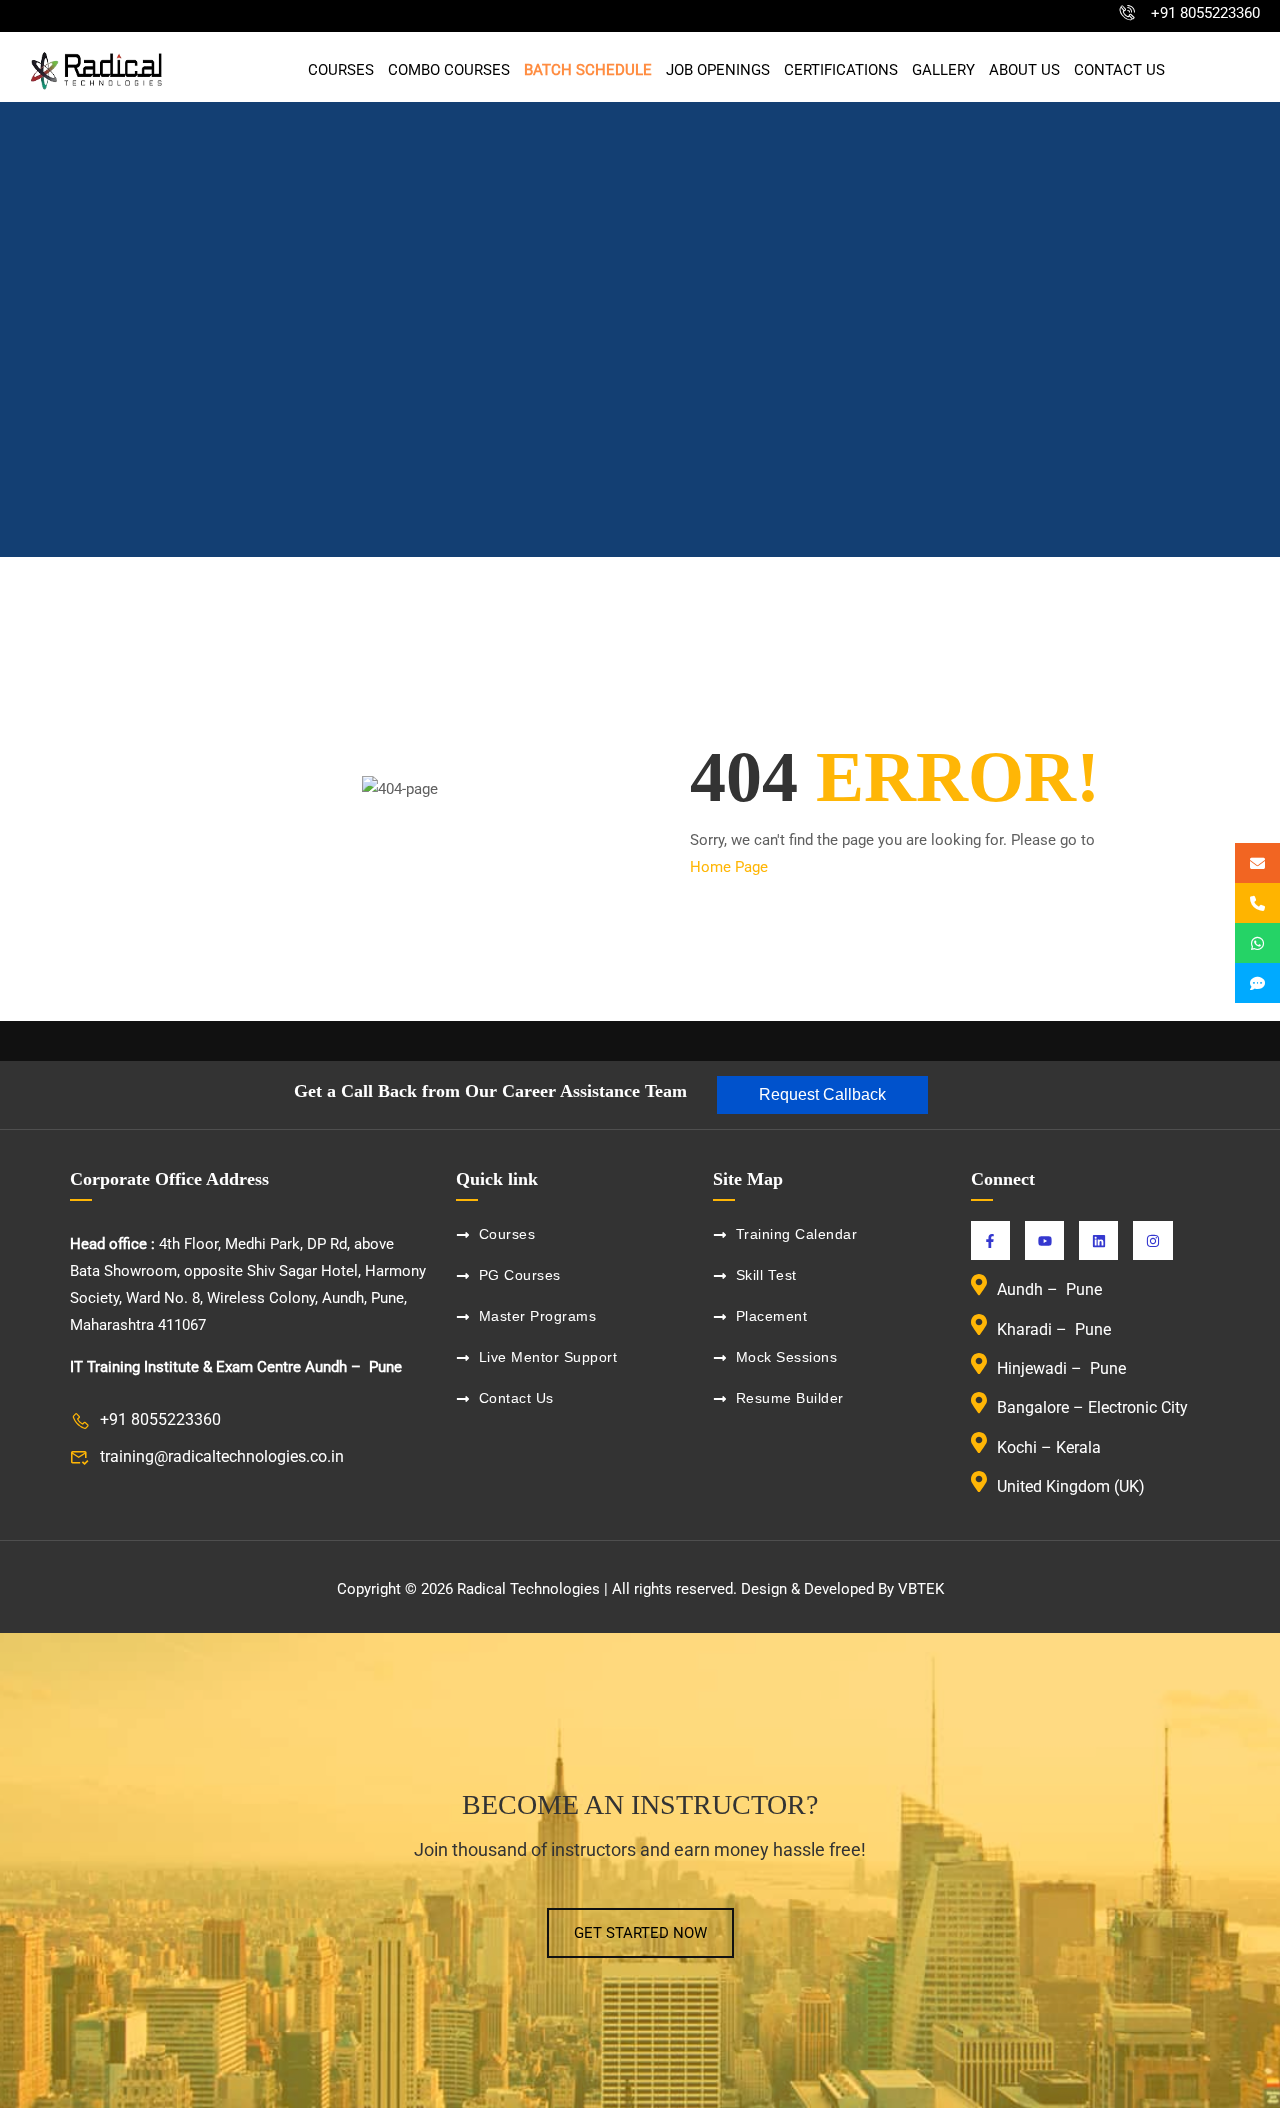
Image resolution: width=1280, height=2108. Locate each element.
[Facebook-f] (990, 1240)
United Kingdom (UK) (1071, 1486)
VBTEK (921, 1589)
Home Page (729, 867)
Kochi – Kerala (1049, 1447)
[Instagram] (1152, 1240)
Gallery (943, 70)
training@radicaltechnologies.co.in (222, 1456)
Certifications (841, 70)
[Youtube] (1044, 1240)
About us (1024, 70)
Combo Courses (449, 70)
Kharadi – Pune (1056, 1329)
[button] (822, 1095)
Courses (341, 70)
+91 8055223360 (1205, 13)
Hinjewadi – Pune (1061, 1368)
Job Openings (718, 70)
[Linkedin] (1098, 1240)
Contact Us (1119, 70)
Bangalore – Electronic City (1092, 1408)
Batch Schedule (588, 70)
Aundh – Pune (1051, 1290)
